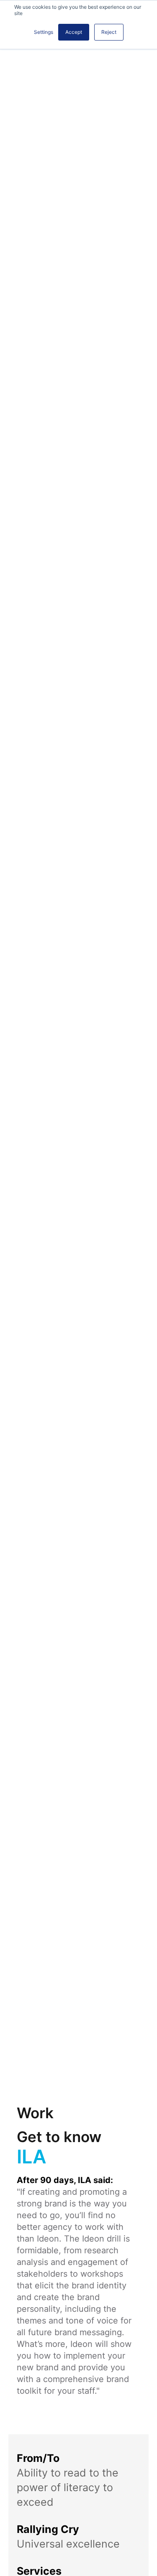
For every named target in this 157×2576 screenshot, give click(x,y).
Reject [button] (109, 32)
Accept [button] (74, 32)
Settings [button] (44, 32)
